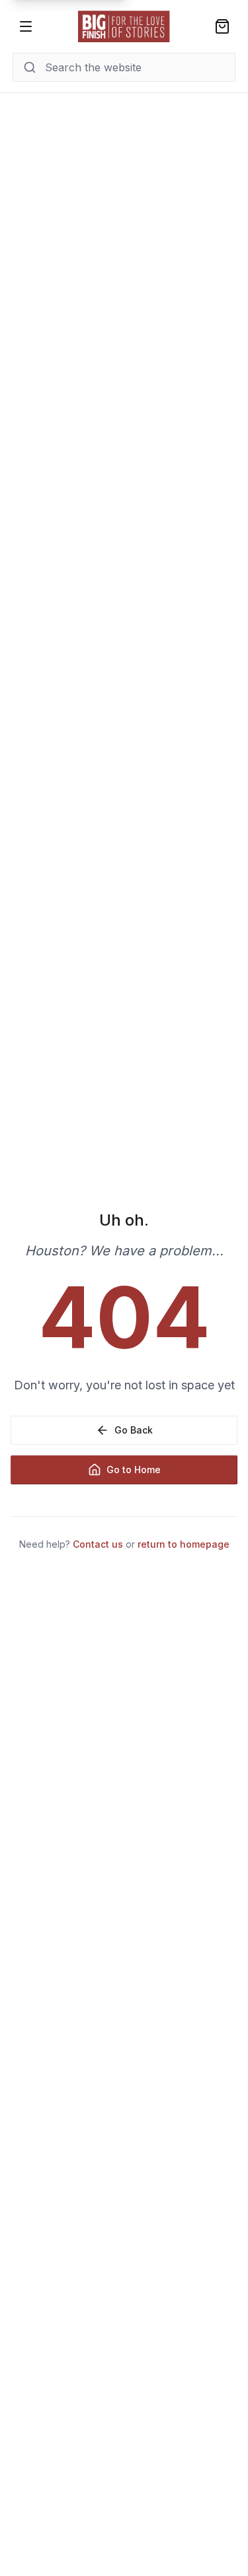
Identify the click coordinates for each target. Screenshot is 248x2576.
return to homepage (184, 1544)
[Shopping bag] (222, 26)
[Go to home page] (124, 26)
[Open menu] (26, 26)
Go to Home (134, 1470)
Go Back (134, 1430)
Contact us (98, 1544)
